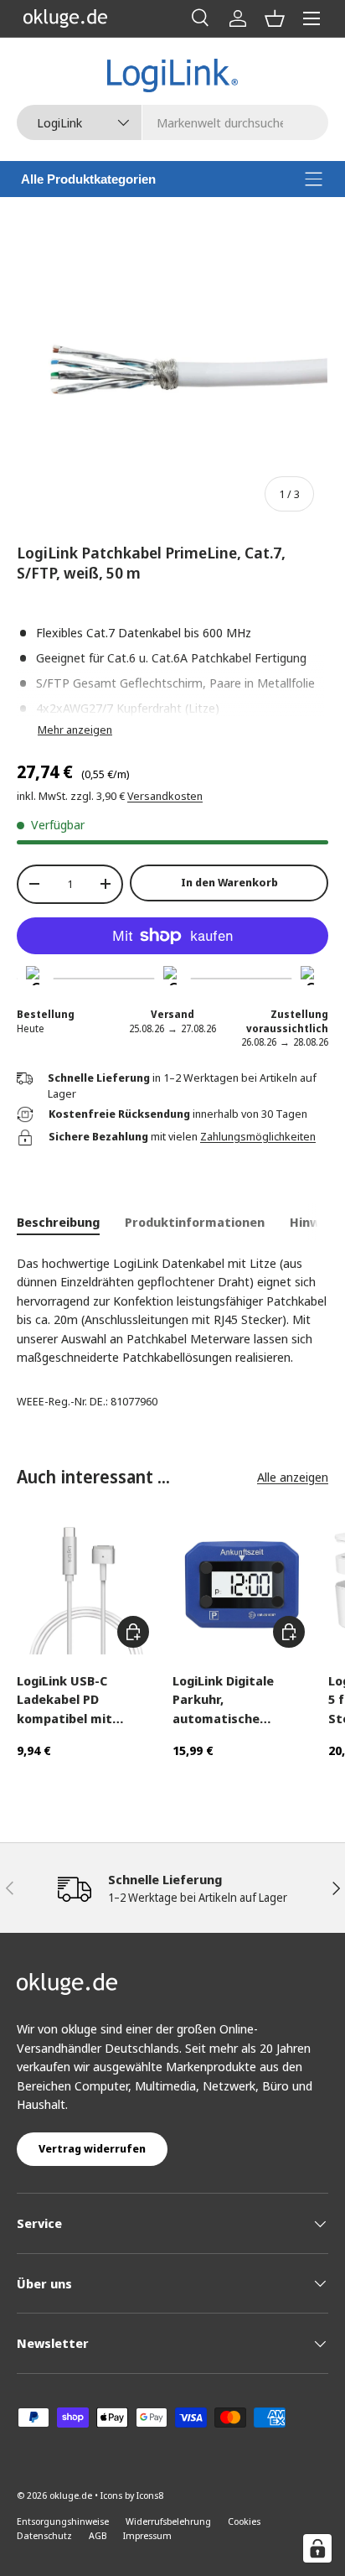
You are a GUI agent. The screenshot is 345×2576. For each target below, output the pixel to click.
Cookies (244, 2521)
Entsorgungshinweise (63, 2521)
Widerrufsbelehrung (168, 2521)
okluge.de (71, 2495)
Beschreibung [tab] (58, 1222)
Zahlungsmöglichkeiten (258, 1136)
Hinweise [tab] (317, 1222)
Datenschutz (44, 2535)
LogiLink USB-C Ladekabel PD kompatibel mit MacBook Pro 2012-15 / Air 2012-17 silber (85, 1700)
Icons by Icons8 (132, 2495)
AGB (98, 2535)
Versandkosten (165, 796)
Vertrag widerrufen (92, 2148)
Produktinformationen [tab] (195, 1222)
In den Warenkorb (229, 882)
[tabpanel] (172, 1310)
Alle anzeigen (293, 1477)
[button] (275, 18)
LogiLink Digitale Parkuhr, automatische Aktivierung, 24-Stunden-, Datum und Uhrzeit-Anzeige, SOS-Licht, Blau (241, 1700)
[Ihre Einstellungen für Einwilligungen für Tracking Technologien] (317, 2548)
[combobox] (172, 122)
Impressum (147, 2535)
